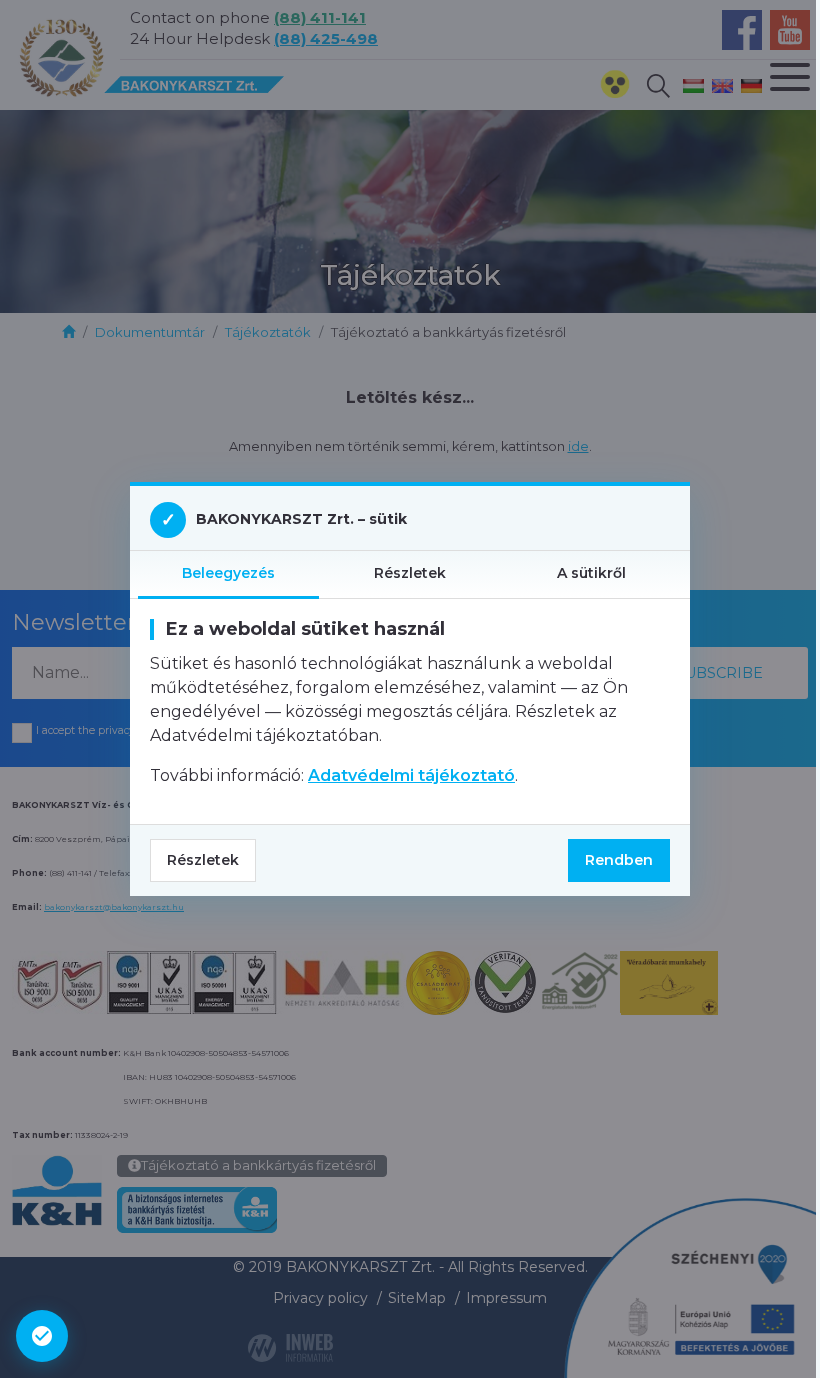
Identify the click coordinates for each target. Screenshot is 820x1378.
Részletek (203, 860)
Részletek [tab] (410, 573)
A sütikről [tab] (591, 573)
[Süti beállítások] (42, 1336)
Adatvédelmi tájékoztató (411, 775)
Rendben (619, 860)
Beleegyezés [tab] (228, 573)
